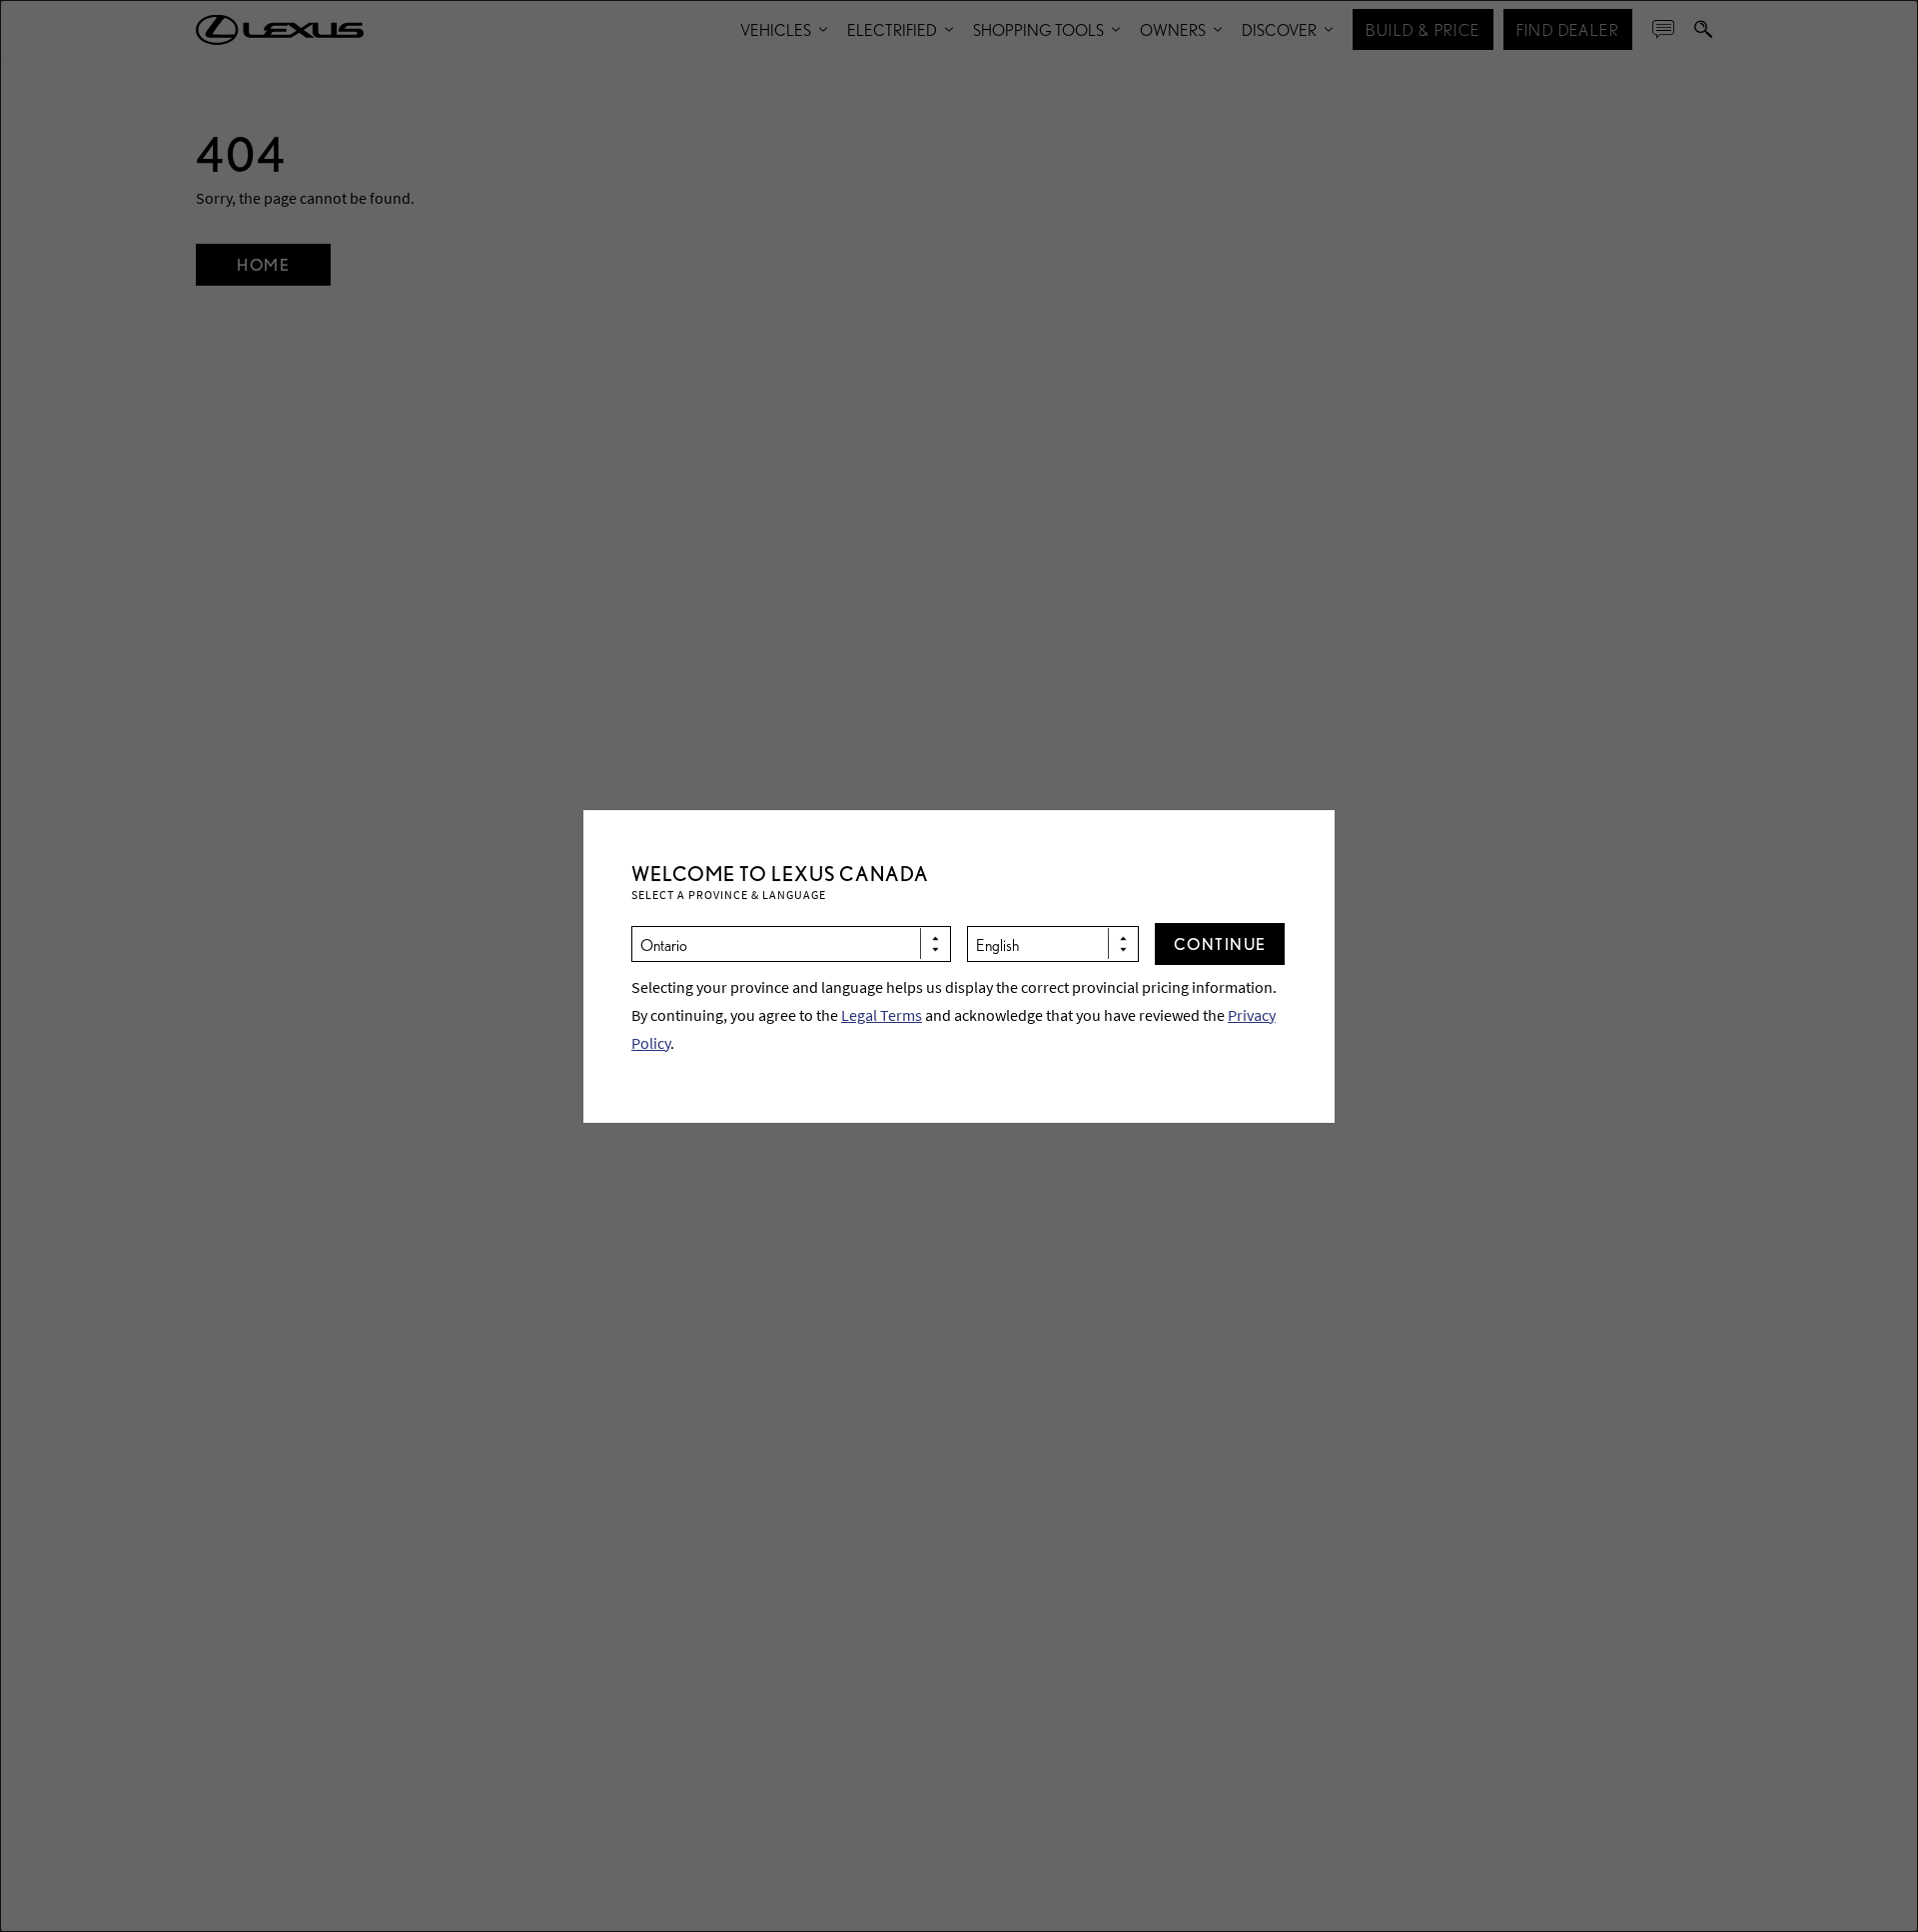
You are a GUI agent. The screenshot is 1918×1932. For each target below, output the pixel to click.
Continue (1220, 944)
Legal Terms (882, 1015)
